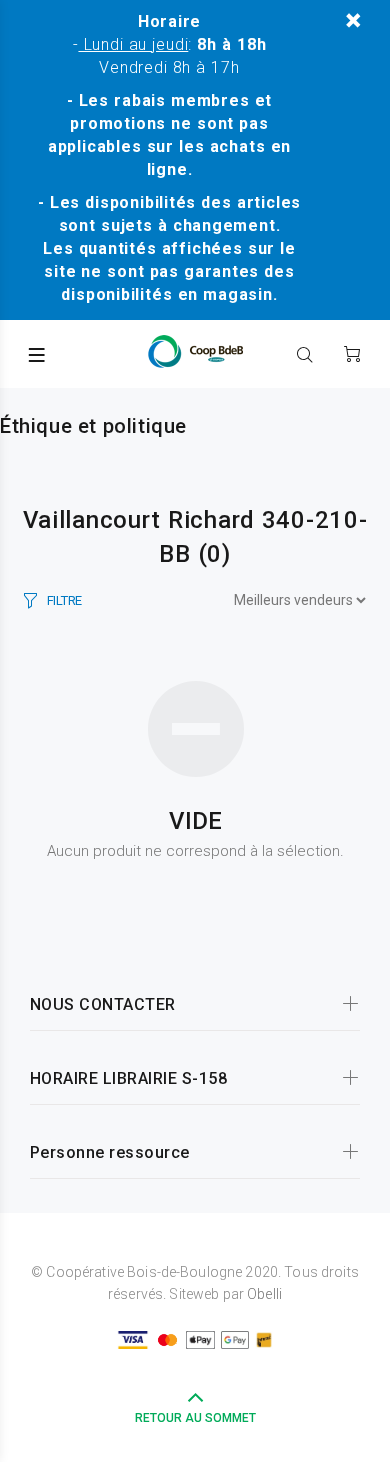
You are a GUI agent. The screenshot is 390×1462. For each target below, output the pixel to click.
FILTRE (64, 600)
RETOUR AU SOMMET (195, 1418)
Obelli (264, 1294)
